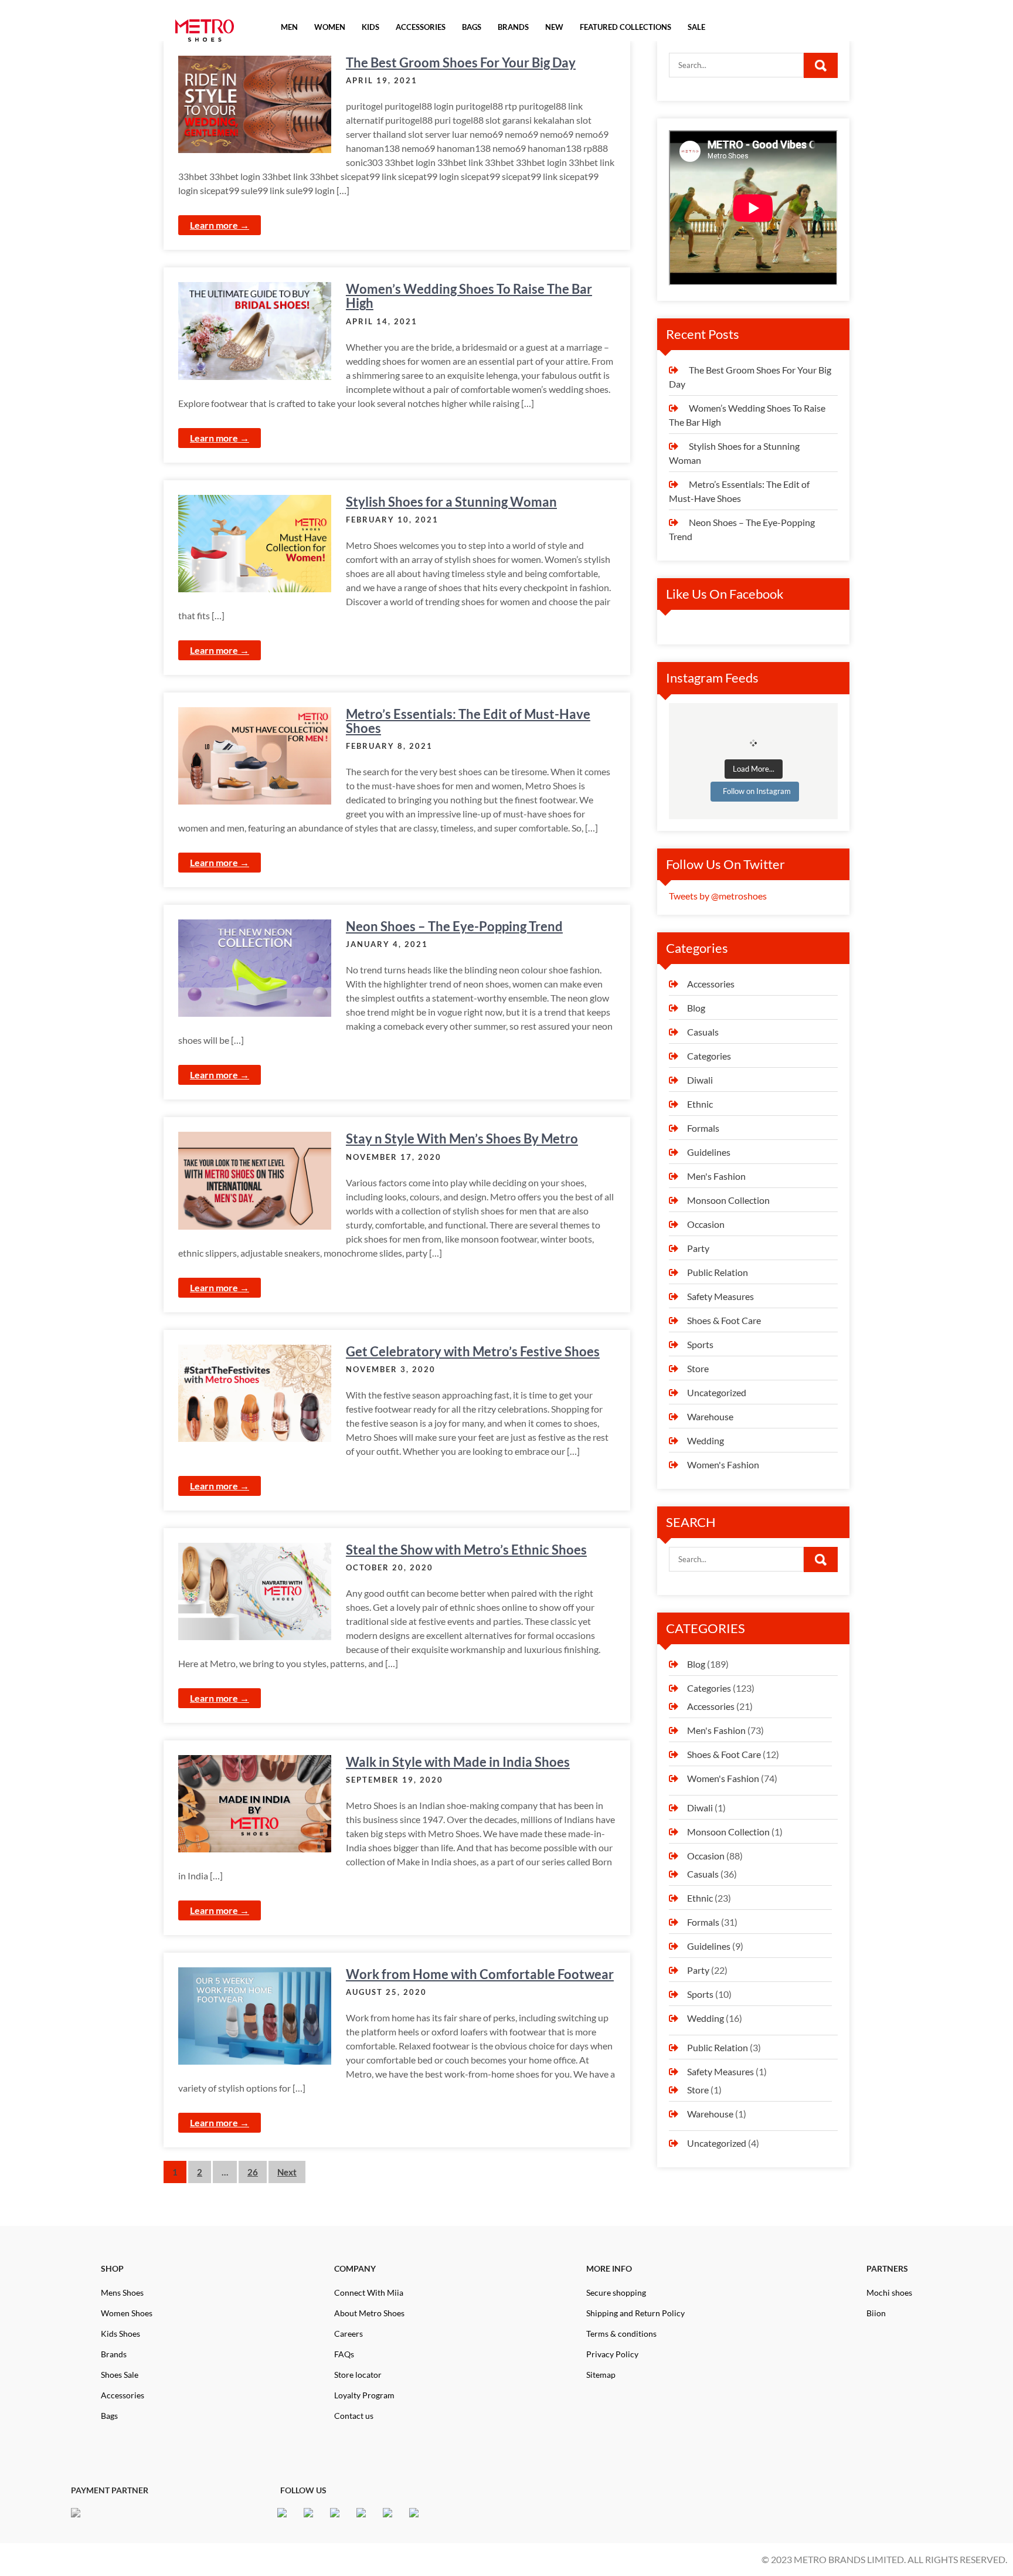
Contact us (354, 2416)
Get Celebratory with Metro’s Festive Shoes (473, 1351)
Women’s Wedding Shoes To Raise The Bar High (469, 296)
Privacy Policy (612, 2354)
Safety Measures (720, 1296)
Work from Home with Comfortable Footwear (480, 1974)
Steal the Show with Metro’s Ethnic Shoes (466, 1550)
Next (287, 2172)
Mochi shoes (889, 2292)
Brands (114, 2354)
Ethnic (700, 1104)
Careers (349, 2334)
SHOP (112, 2268)
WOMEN (330, 27)
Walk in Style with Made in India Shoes (458, 1762)
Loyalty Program (364, 2395)
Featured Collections (626, 27)
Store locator (358, 2375)
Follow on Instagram (757, 791)
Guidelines (709, 1152)
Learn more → (220, 225)
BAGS (472, 27)
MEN (289, 27)
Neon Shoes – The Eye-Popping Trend (454, 926)
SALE (696, 27)
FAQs (344, 2354)
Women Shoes (127, 2313)
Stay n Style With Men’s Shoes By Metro (462, 1138)
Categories (709, 1056)
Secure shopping (616, 2292)
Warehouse (710, 1416)
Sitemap (601, 2375)
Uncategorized (717, 1392)
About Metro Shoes (369, 2313)
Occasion (706, 1224)
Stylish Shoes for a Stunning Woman (451, 502)
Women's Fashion (723, 1465)
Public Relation (718, 1272)
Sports (700, 1344)
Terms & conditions (621, 2334)
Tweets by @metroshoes (718, 896)
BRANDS (513, 27)
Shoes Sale (120, 2375)
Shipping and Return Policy (635, 2313)
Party (698, 1248)
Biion (876, 2313)
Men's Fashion (716, 1176)
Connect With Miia (369, 2292)
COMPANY (355, 2268)
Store (698, 1368)
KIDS (370, 27)
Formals (703, 1128)
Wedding (706, 1440)
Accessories (711, 984)
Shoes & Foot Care (724, 1320)
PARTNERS (887, 2268)
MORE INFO (609, 2268)
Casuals (703, 1032)
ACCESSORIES (421, 27)
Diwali (700, 1080)
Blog (696, 1008)
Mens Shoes (122, 2292)
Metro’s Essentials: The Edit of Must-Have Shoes (468, 721)
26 (253, 2172)
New (554, 27)
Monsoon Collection (728, 1200)
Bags (109, 2416)
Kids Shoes (120, 2334)
